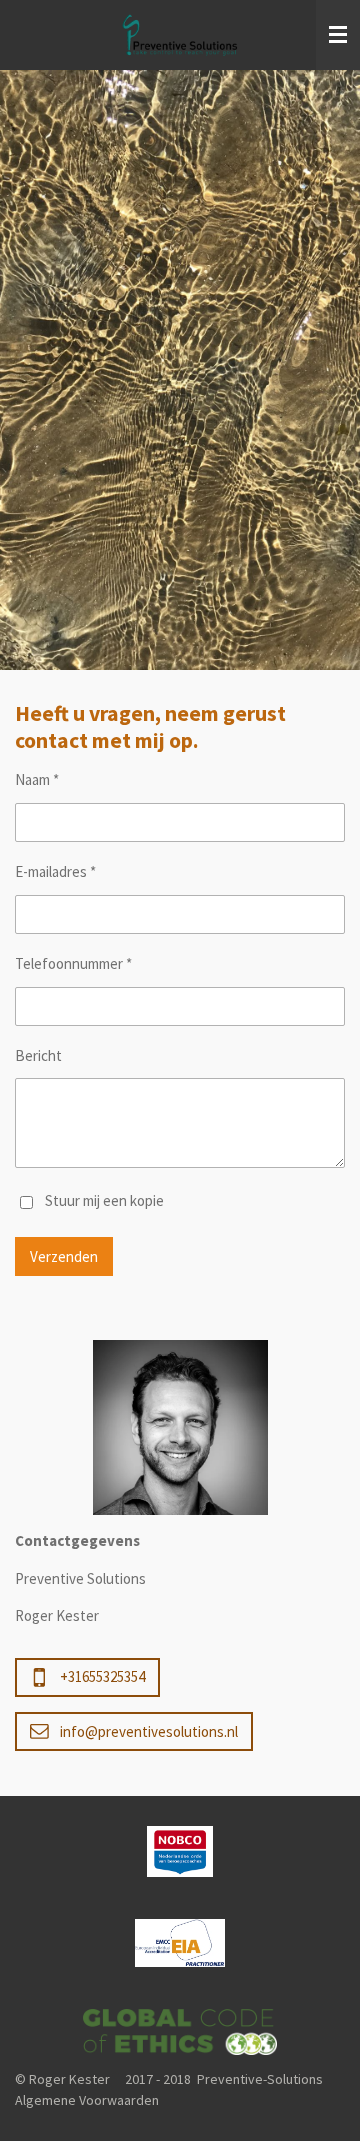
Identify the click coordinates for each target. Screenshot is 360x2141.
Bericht (38, 1055)
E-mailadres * (55, 871)
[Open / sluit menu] (338, 35)
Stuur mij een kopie (104, 1200)
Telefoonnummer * (73, 963)
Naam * (37, 779)
